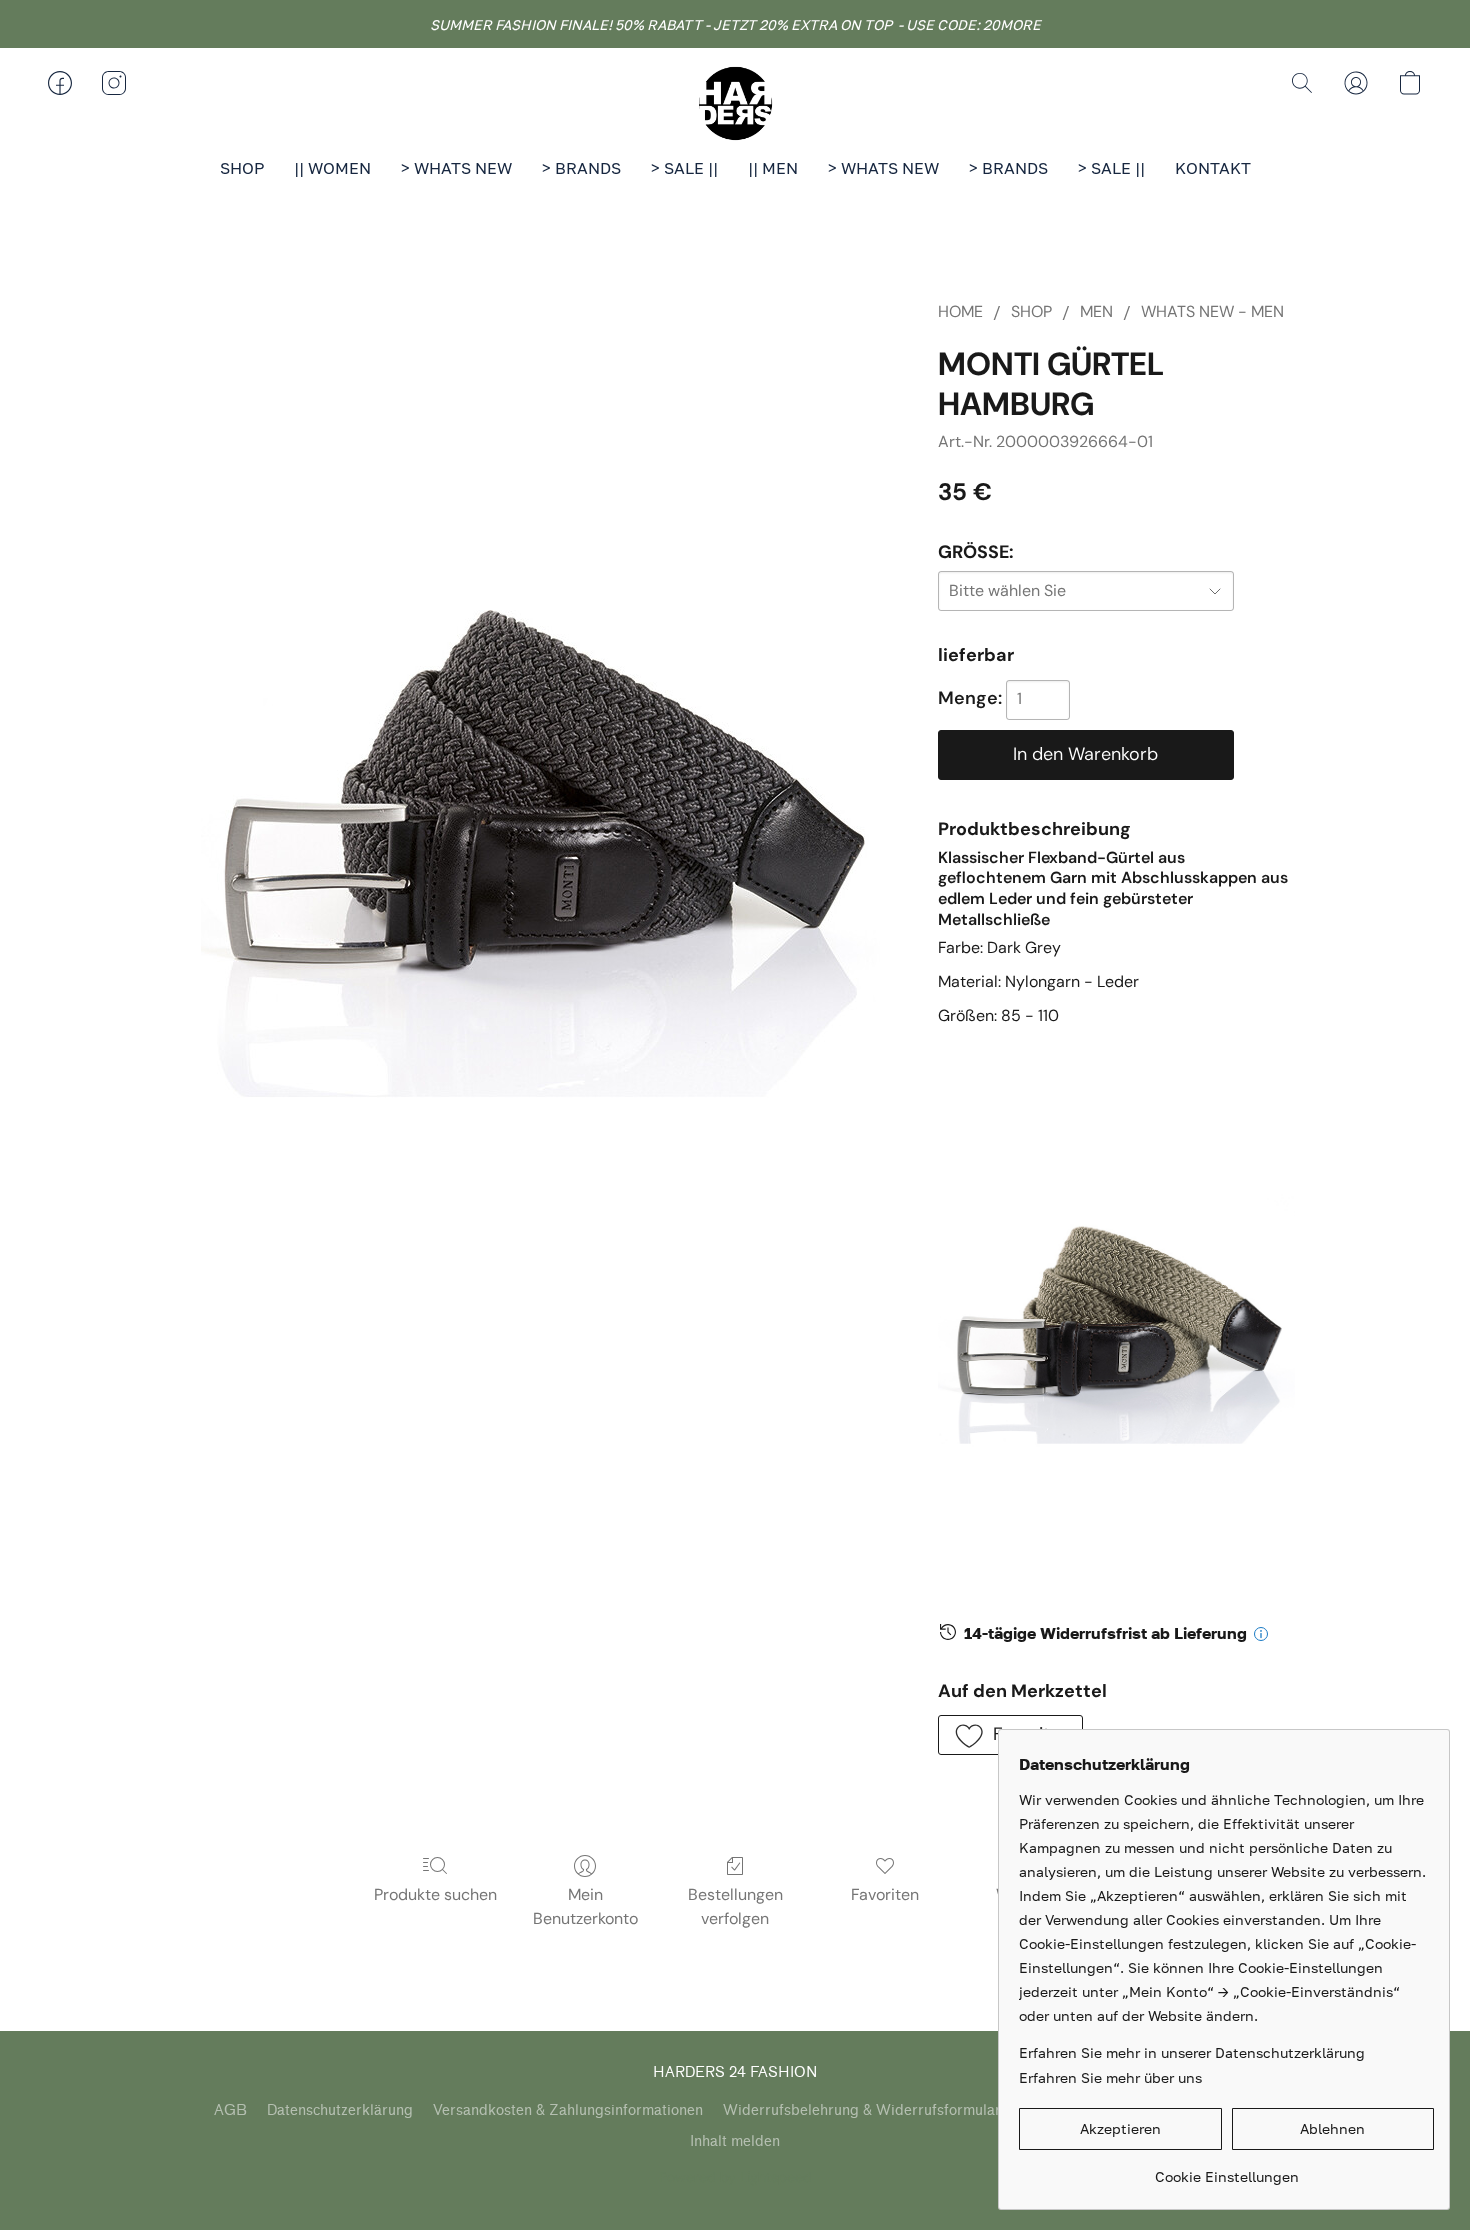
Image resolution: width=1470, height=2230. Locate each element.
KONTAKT (1213, 168)
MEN (1096, 311)
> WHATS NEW (456, 168)
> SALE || (684, 168)
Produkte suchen (435, 1894)
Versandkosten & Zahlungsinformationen (568, 2110)
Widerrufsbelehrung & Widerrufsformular (862, 2110)
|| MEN (773, 168)
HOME (960, 311)
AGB (230, 2110)
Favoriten (885, 1894)
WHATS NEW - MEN (1212, 311)
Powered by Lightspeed (735, 2177)
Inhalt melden (735, 2141)
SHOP (242, 168)
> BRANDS (581, 168)
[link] (1226, 2169)
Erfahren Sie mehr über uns (1110, 2077)
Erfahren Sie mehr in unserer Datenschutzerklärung (1192, 2052)
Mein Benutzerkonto (585, 1906)
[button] (735, 103)
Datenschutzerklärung (340, 2110)
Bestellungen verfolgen (735, 1906)
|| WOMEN (332, 168)
